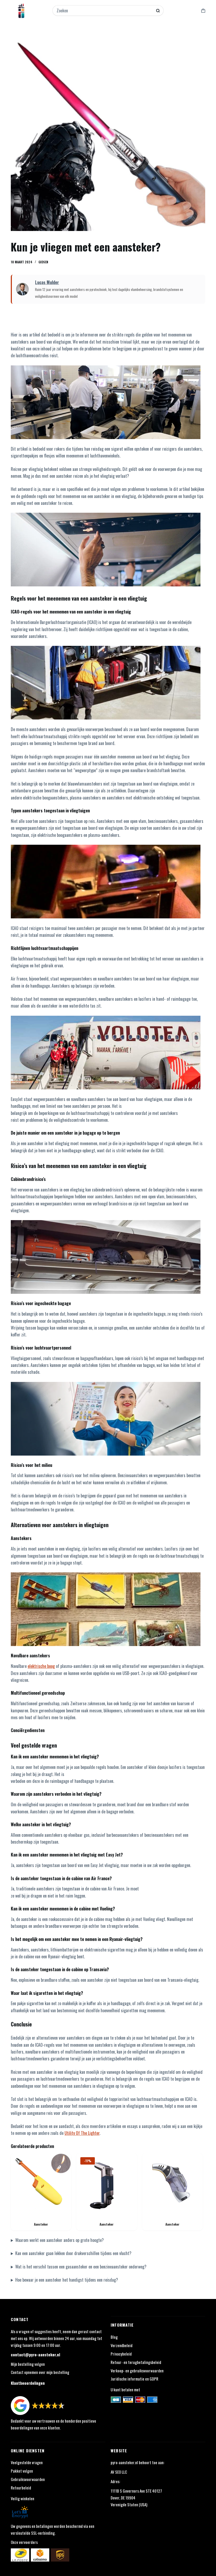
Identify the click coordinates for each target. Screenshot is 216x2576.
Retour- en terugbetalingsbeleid (136, 2362)
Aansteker (41, 2224)
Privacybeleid (121, 2354)
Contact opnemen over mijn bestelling (40, 2372)
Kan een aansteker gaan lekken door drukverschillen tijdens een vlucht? (73, 2253)
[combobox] (105, 11)
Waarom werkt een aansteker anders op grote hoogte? (60, 2240)
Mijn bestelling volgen (28, 2364)
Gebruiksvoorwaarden (28, 2479)
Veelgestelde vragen (27, 2462)
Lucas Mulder (47, 282)
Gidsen (43, 262)
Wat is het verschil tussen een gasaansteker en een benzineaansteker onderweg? (81, 2267)
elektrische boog (41, 1666)
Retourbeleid (21, 2488)
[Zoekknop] (158, 11)
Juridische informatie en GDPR (134, 2379)
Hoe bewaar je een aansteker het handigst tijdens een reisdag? (67, 2280)
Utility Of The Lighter (82, 2133)
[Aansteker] (41, 2183)
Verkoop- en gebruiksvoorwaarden (137, 2371)
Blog (114, 2337)
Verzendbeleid (122, 2345)
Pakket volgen (22, 2471)
